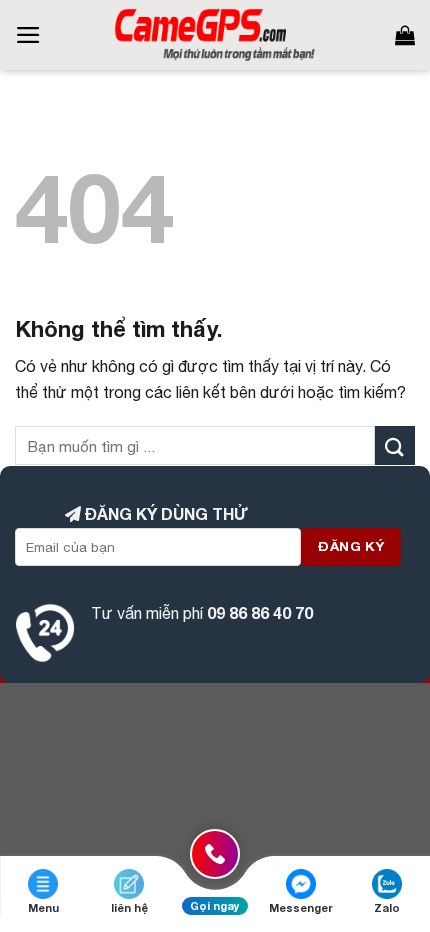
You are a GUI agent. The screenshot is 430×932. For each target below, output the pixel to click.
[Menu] (28, 35)
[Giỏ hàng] (405, 35)
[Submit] (395, 445)
